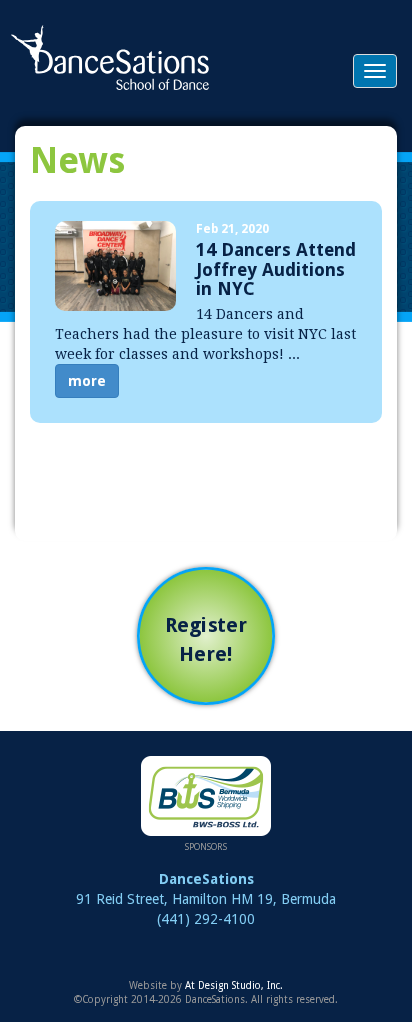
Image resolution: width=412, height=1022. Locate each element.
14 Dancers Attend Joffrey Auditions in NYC (276, 269)
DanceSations (110, 57)
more (87, 381)
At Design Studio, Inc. (234, 985)
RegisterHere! (206, 640)
